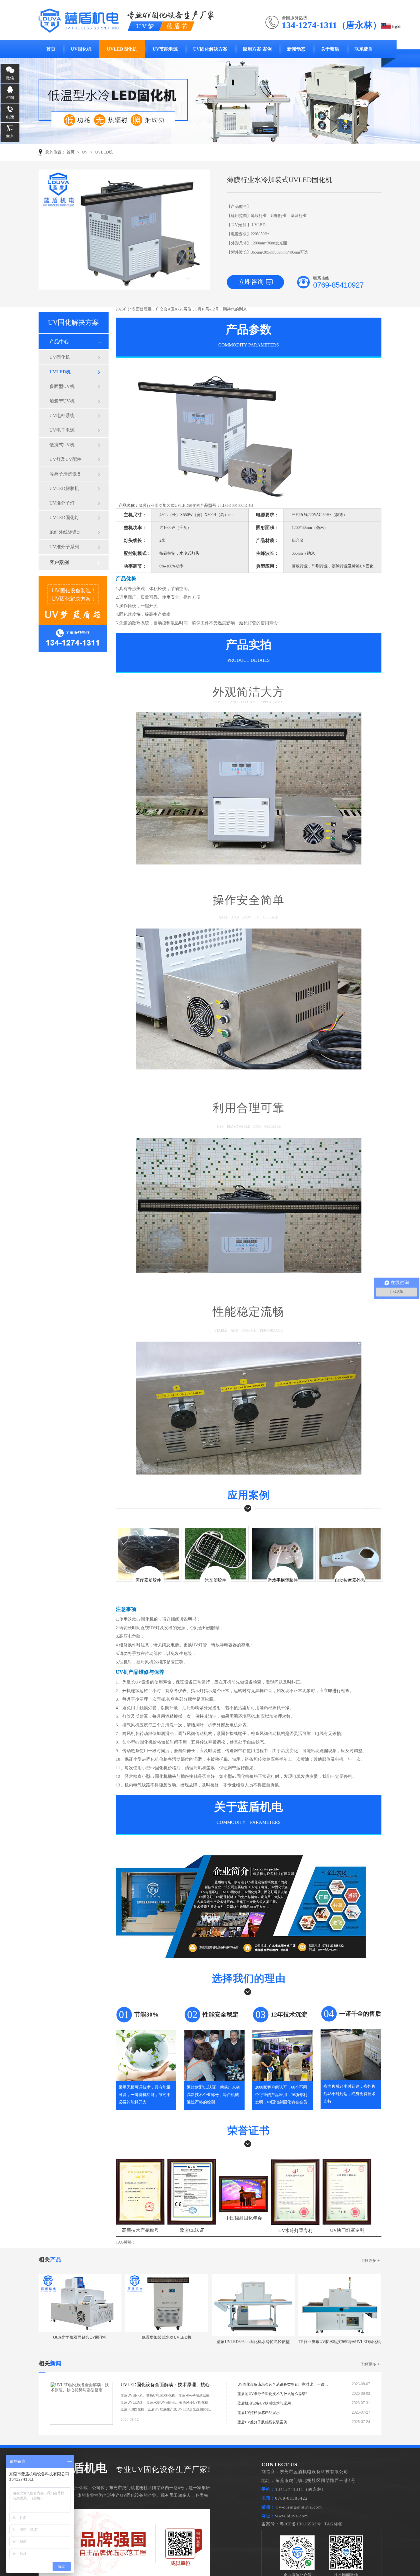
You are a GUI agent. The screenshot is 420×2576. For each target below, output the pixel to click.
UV (85, 152)
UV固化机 (81, 49)
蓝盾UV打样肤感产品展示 (259, 2413)
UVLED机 (104, 152)
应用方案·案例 (257, 49)
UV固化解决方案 (210, 49)
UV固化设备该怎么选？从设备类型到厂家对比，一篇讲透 (283, 2384)
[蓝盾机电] (79, 29)
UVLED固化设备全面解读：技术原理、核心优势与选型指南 (168, 2385)
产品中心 (59, 342)
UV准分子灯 (62, 503)
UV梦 (146, 26)
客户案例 (59, 562)
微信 (10, 78)
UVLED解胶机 (64, 488)
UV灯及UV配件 (65, 459)
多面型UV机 (62, 386)
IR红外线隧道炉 (65, 532)
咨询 (10, 98)
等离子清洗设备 (65, 474)
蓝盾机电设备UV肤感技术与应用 (264, 2403)
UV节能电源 (165, 49)
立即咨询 (251, 282)
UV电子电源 (62, 430)
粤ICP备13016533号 (301, 2524)
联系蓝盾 (364, 49)
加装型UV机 (62, 401)
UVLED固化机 (122, 49)
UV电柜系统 (62, 416)
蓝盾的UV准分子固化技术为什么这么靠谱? (272, 2394)
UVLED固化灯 (64, 518)
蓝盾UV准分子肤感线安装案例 (262, 2422)
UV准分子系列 (64, 547)
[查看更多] (208, 2420)
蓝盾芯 (178, 26)
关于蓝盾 (330, 49)
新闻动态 (296, 49)
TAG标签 (334, 2524)
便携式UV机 (62, 445)
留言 (10, 137)
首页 (51, 49)
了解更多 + (370, 2261)
